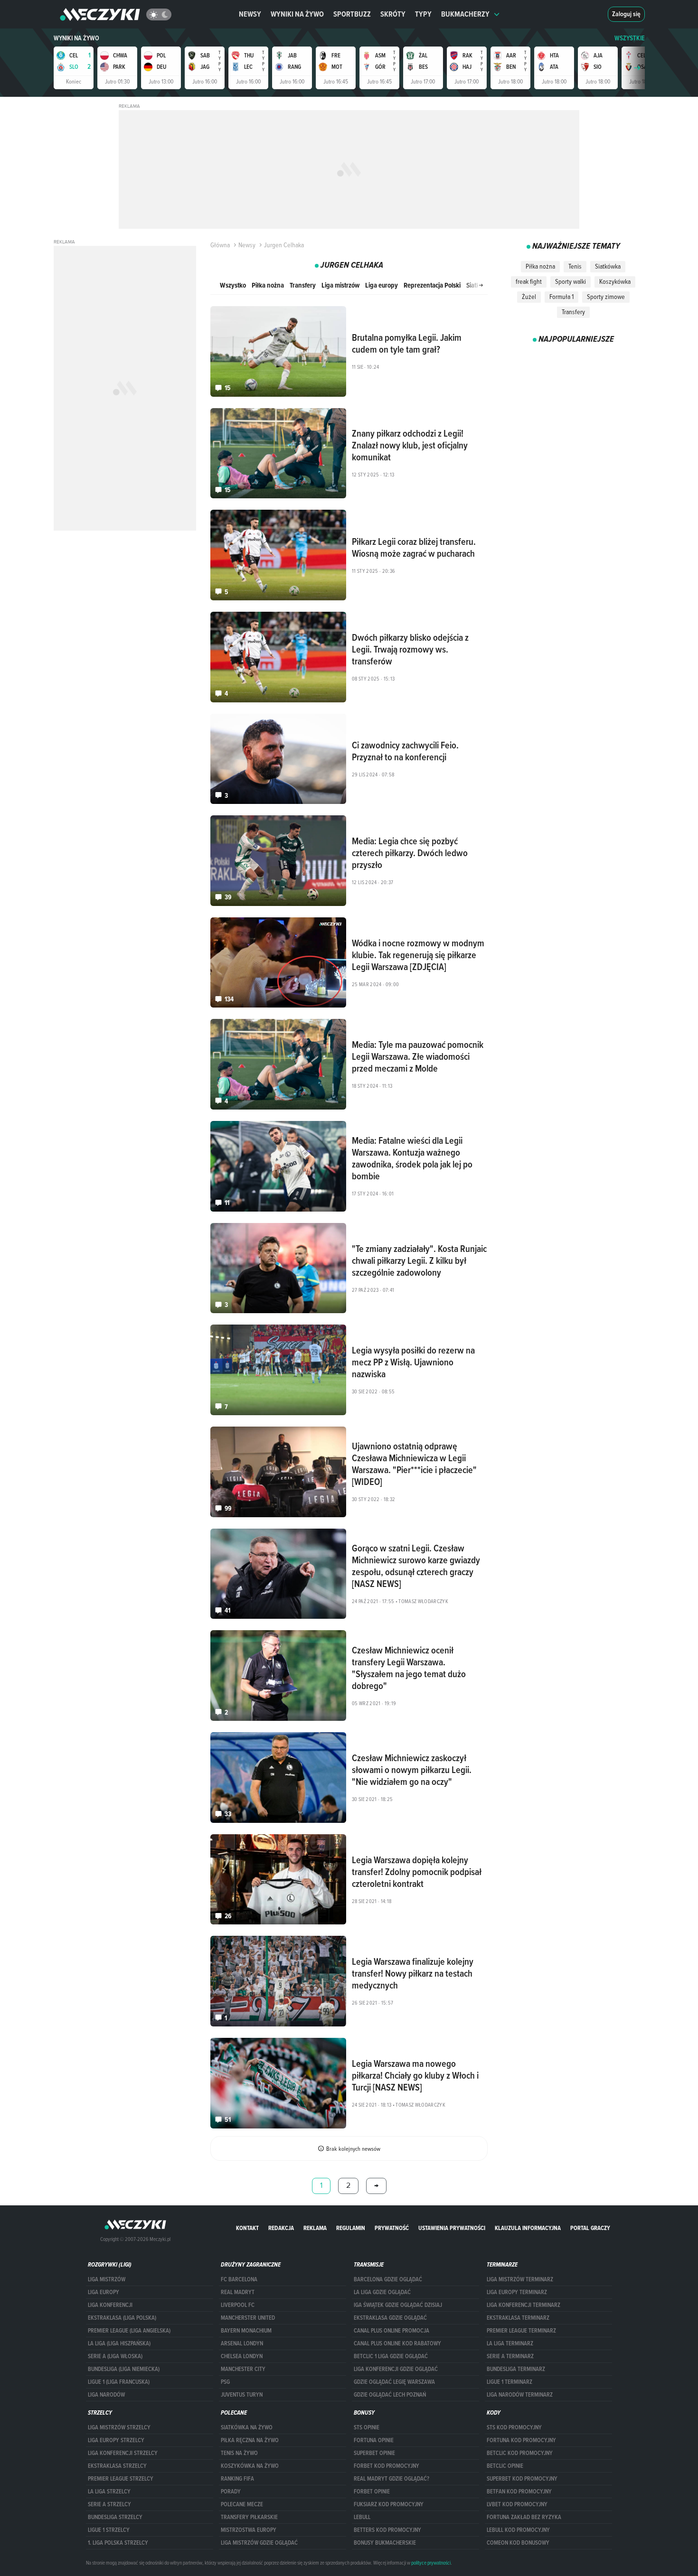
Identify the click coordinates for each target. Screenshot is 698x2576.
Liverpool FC (238, 2305)
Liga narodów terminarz (520, 2395)
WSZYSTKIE (630, 38)
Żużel (529, 297)
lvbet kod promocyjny (517, 2504)
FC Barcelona (239, 2279)
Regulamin (351, 2228)
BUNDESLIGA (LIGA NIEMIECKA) (124, 2369)
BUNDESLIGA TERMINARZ (516, 2369)
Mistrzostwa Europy (249, 2530)
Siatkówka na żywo (247, 2427)
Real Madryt (238, 2292)
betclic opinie (505, 2466)
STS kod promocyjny (514, 2427)
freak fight (529, 281)
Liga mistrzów (340, 285)
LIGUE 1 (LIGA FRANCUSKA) (119, 2382)
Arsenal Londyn (242, 2343)
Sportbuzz (352, 14)
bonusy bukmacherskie (385, 2543)
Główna (220, 245)
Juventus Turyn (242, 2395)
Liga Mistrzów (107, 2279)
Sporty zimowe (606, 297)
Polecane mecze (242, 2504)
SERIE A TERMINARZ (510, 2356)
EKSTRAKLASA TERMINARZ (518, 2318)
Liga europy (382, 285)
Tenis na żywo (239, 2453)
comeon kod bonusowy (518, 2543)
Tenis (575, 266)
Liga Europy (104, 2292)
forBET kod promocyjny (387, 2466)
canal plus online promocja (391, 2331)
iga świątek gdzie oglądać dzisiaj (398, 2305)
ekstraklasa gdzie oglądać (390, 2318)
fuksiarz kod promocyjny (389, 2504)
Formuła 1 (561, 297)
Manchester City (243, 2369)
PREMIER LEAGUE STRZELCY (121, 2479)
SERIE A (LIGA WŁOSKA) (115, 2356)
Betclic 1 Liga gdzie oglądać (391, 2356)
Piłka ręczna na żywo (250, 2440)
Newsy (250, 14)
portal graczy (590, 2228)
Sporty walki (571, 281)
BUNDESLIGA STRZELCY (115, 2517)
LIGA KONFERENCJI (110, 2305)
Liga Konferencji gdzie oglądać (396, 2369)
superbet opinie (374, 2453)
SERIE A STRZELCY (109, 2504)
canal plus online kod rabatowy (397, 2343)
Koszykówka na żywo (250, 2466)
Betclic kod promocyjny (520, 2453)
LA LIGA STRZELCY (109, 2492)
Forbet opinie (372, 2492)
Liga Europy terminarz (517, 2292)
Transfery (303, 285)
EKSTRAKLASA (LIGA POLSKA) (122, 2318)
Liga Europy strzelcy (116, 2440)
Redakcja (281, 2228)
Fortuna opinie (374, 2440)
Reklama (315, 2228)
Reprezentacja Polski (432, 285)
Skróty (393, 14)
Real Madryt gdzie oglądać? (391, 2479)
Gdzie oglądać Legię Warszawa (394, 2382)
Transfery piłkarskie (249, 2517)
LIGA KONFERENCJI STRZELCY (123, 2453)
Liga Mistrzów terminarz (520, 2279)
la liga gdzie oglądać (382, 2292)
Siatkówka (608, 266)
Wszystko (233, 285)
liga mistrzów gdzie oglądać (259, 2543)
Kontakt (247, 2228)
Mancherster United (248, 2318)
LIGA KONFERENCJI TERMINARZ (523, 2305)
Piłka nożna (268, 285)
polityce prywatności (431, 2563)
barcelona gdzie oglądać (388, 2279)
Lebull (362, 2517)
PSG (225, 2382)
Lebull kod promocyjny (518, 2530)
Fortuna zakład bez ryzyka (524, 2517)
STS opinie (367, 2427)
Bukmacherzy (465, 14)
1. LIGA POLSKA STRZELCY (118, 2543)
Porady (231, 2492)
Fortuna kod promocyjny (521, 2440)
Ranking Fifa (237, 2479)
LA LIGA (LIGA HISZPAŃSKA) (119, 2343)
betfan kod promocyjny (519, 2492)
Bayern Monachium (246, 2331)
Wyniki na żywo (297, 14)
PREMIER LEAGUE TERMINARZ (521, 2331)
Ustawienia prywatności (452, 2228)
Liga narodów (106, 2395)
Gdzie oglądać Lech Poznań (390, 2395)
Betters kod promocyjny (387, 2530)
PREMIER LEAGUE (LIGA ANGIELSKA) (129, 2331)
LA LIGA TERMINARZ (510, 2343)
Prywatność (392, 2228)
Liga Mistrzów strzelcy (119, 2427)
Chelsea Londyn (242, 2356)
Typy (423, 14)
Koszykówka (615, 281)
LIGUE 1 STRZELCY (109, 2530)
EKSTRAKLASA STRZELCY (117, 2466)
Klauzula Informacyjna (528, 2228)
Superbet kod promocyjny (522, 2479)
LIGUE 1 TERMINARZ (509, 2382)
